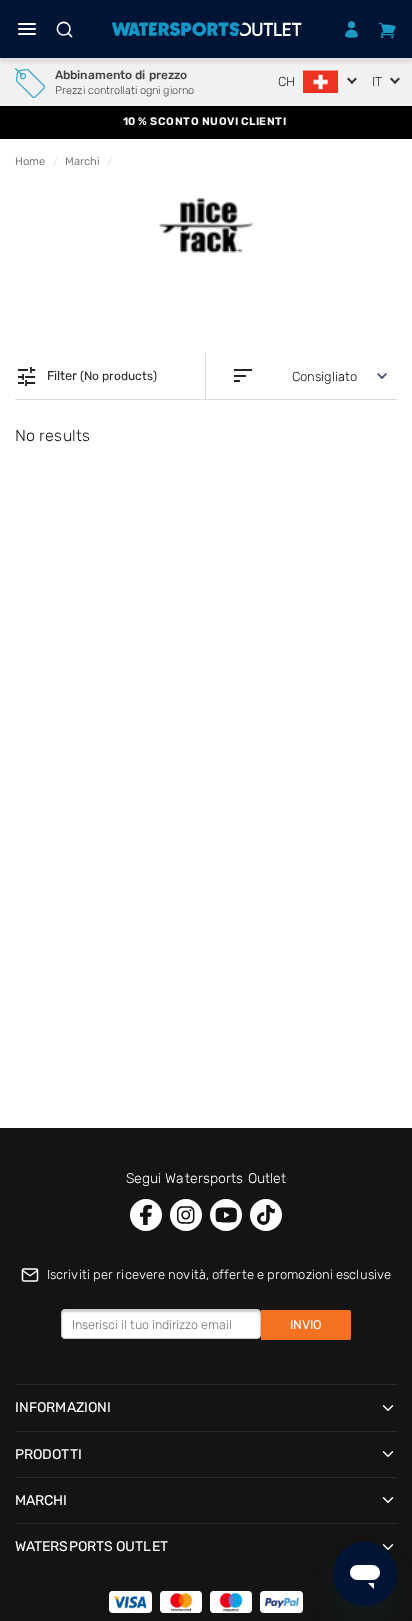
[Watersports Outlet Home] (206, 29)
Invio (306, 1324)
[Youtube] (226, 1215)
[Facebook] (146, 1215)
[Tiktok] (266, 1215)
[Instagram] (186, 1215)
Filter (86, 377)
